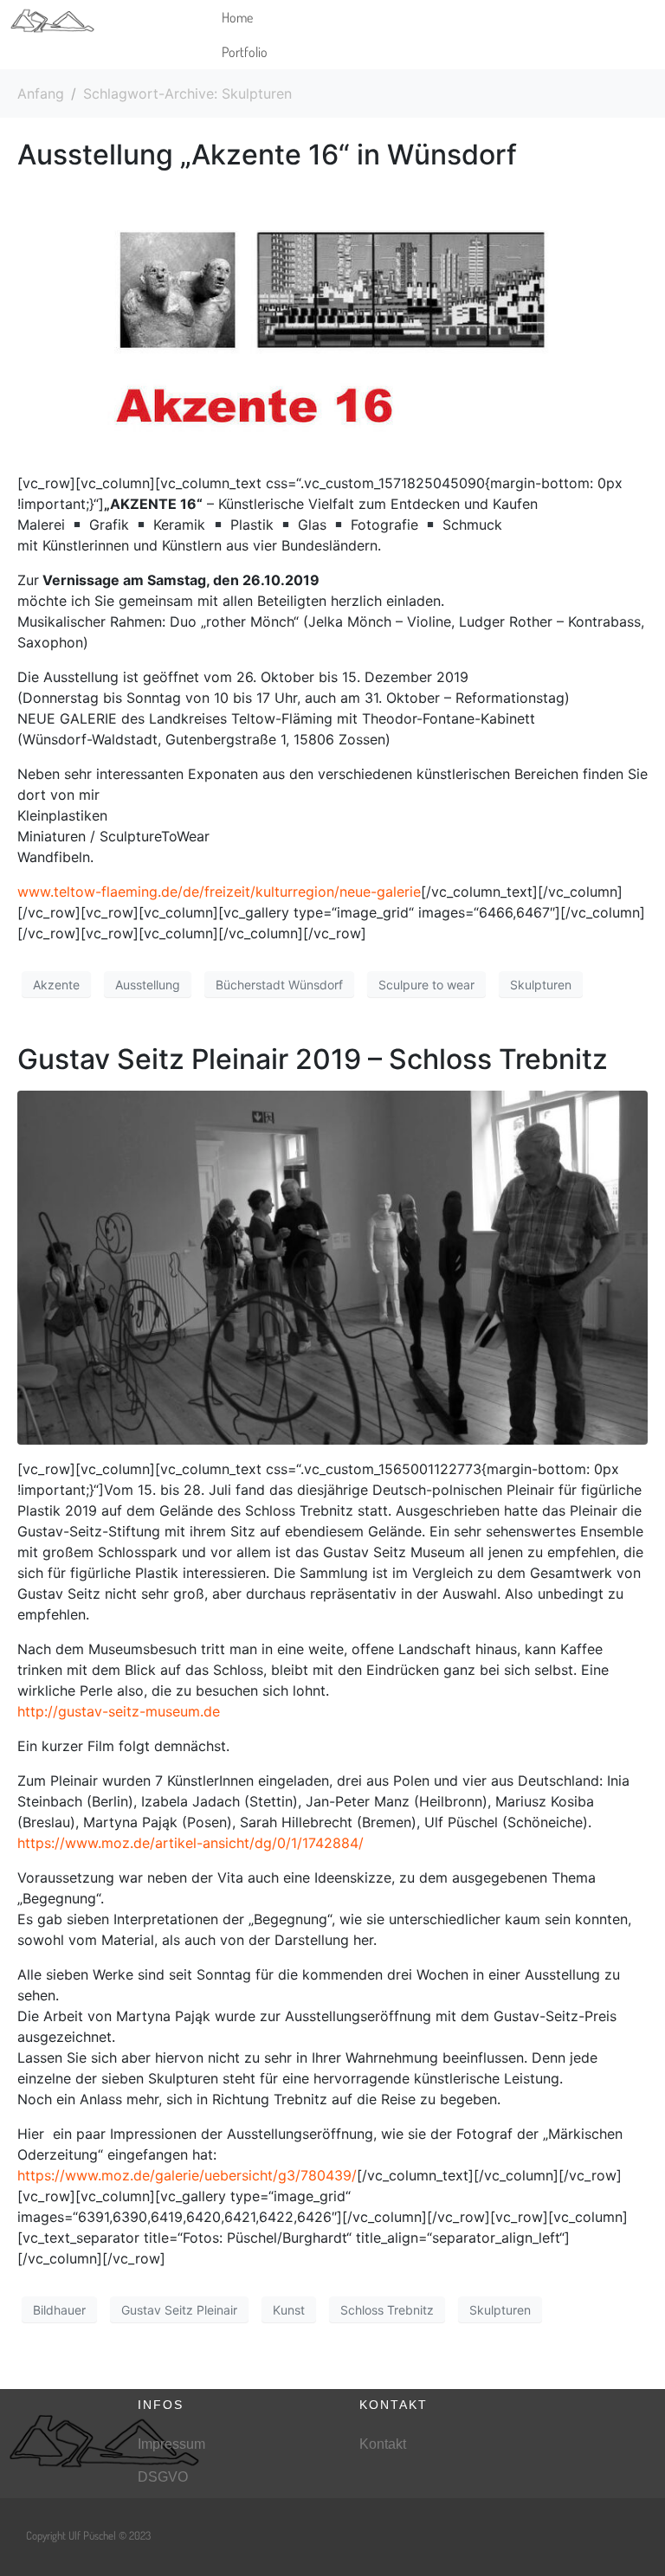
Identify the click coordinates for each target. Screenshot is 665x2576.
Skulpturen (541, 985)
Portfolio (245, 52)
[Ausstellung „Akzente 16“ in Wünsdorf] (332, 321)
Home (237, 17)
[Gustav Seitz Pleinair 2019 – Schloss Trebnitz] (332, 1266)
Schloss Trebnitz (387, 2310)
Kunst (289, 2310)
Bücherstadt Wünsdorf (279, 985)
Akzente (56, 985)
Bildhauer (59, 2310)
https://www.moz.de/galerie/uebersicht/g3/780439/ (187, 2175)
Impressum (171, 2444)
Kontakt (383, 2444)
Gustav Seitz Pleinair (179, 2310)
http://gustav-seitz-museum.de (119, 1711)
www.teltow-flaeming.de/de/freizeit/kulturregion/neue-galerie (219, 892)
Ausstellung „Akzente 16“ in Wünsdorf (267, 155)
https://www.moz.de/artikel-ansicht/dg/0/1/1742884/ (190, 1843)
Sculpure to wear (426, 985)
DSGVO (163, 2477)
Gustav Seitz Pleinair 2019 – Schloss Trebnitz (313, 1059)
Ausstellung (148, 985)
